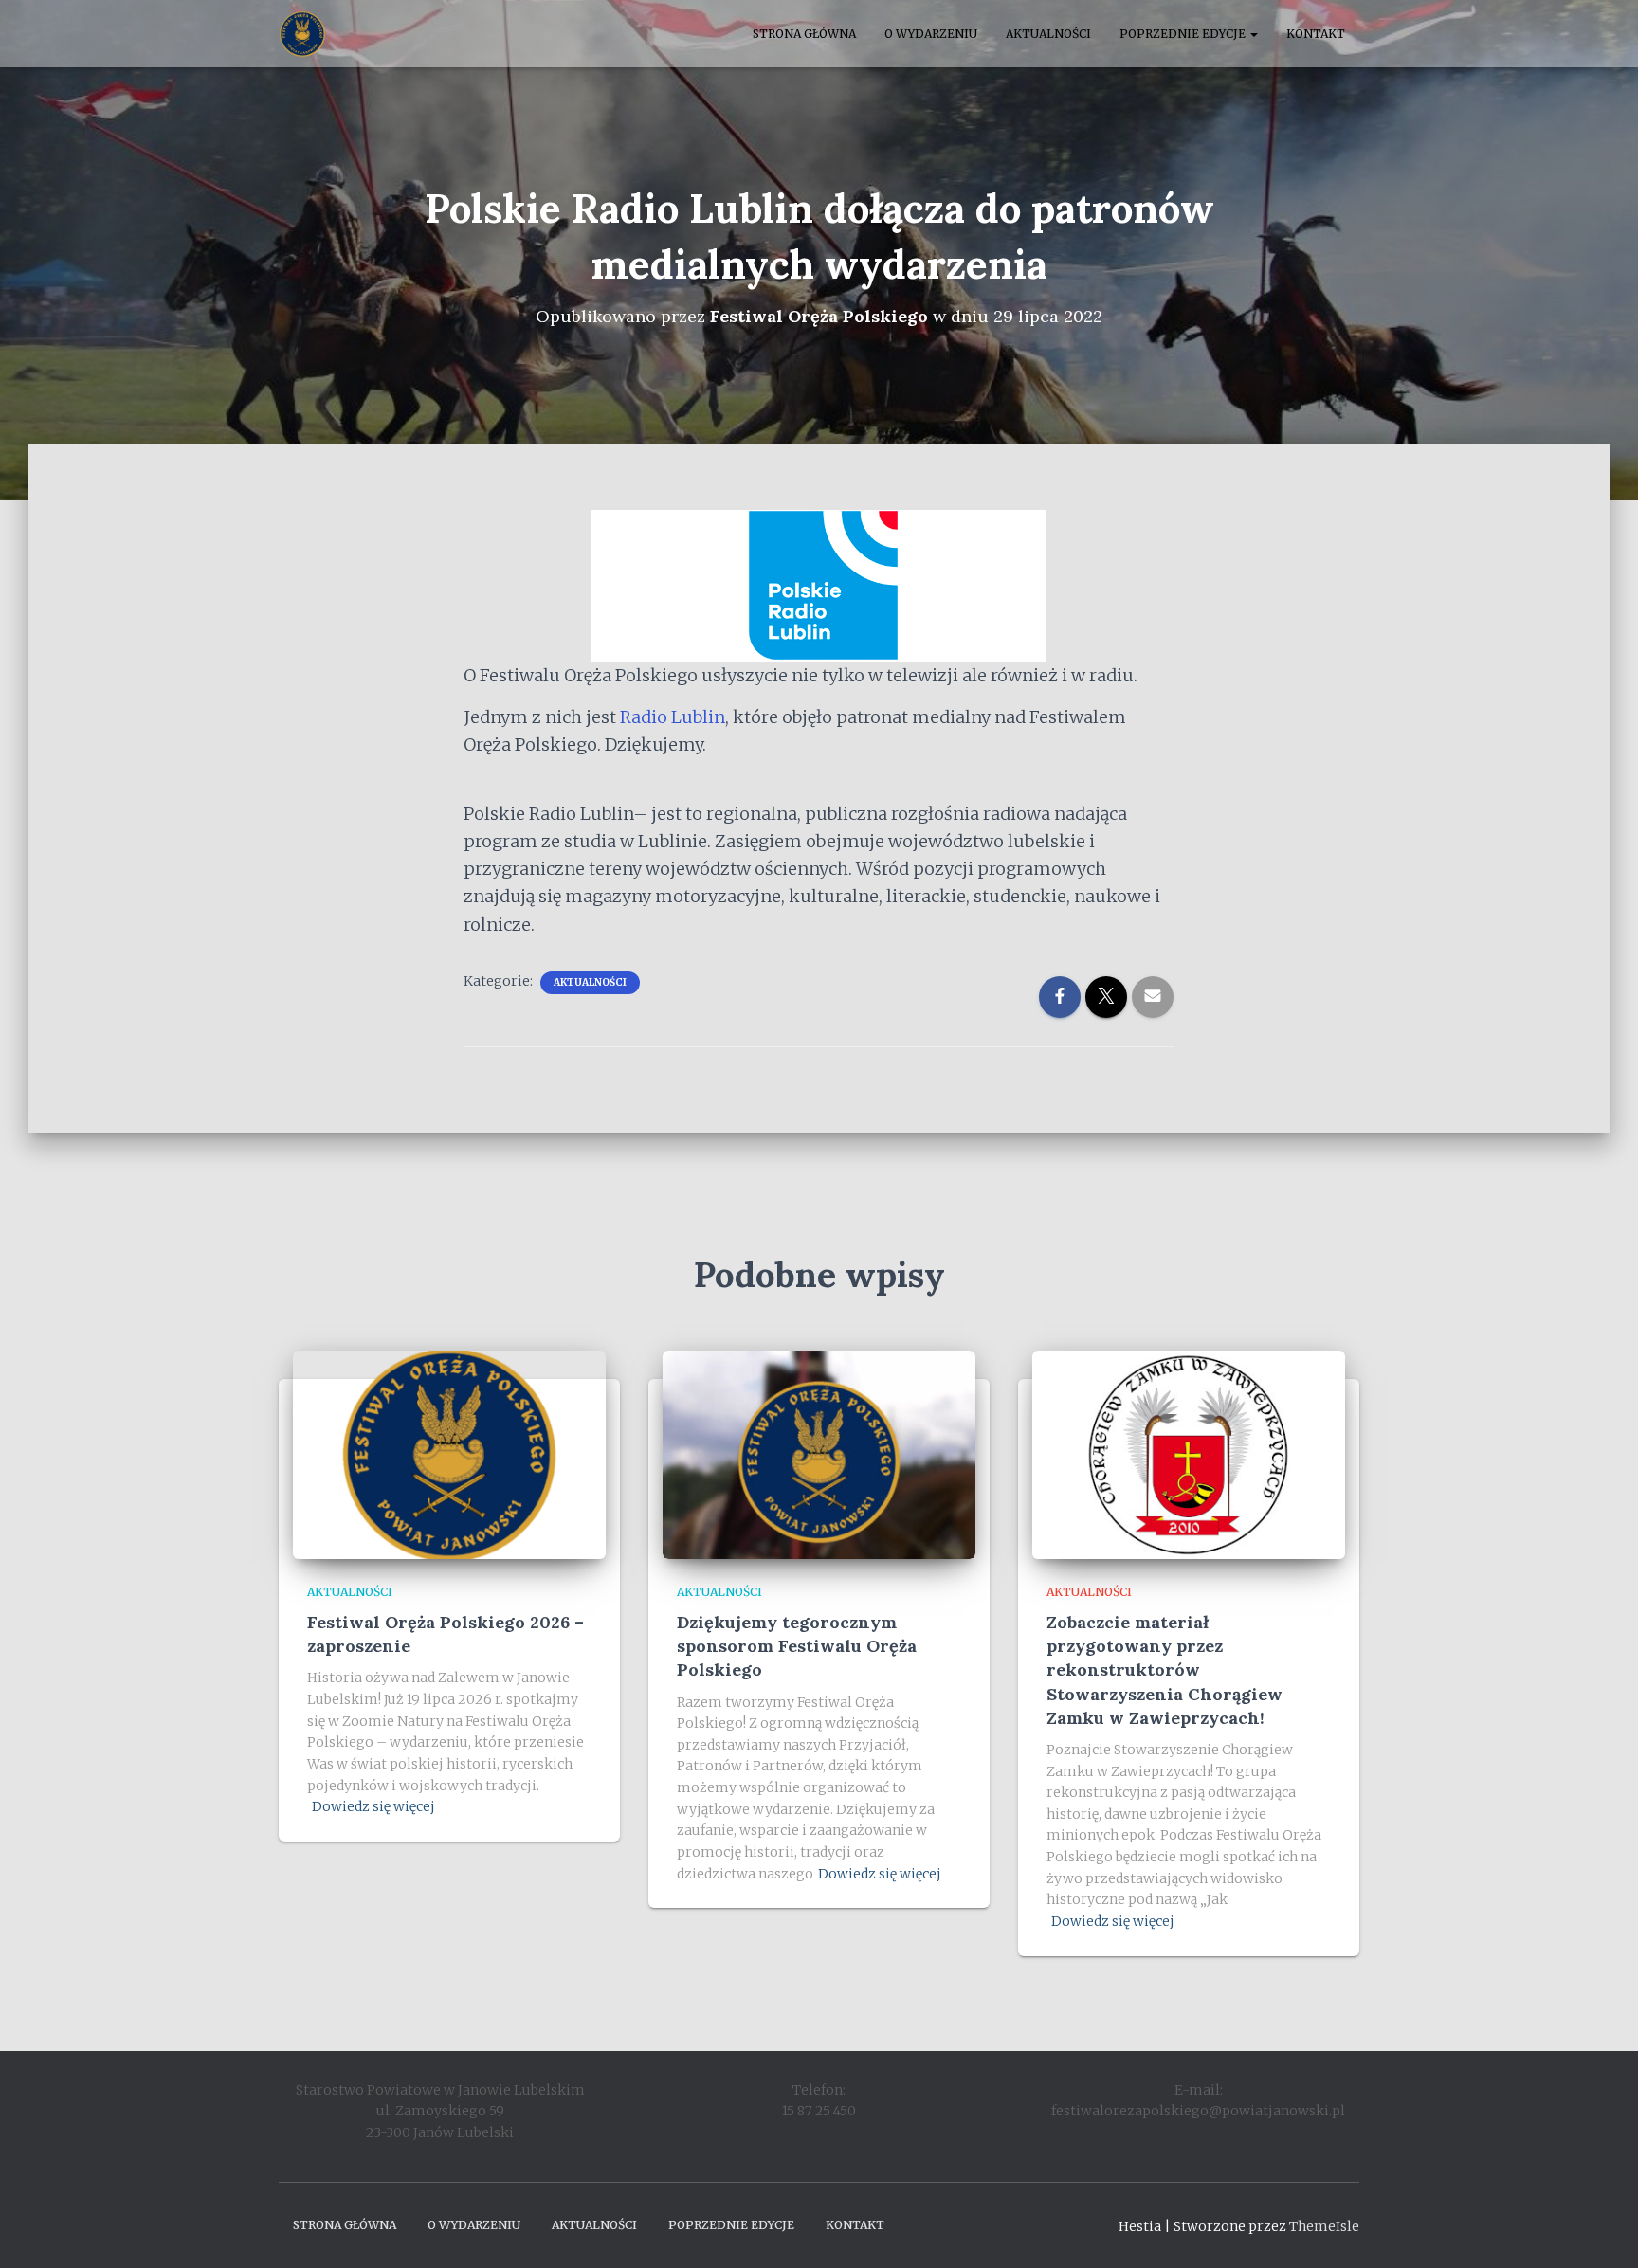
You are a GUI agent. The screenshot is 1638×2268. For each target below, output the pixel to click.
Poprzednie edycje (1184, 34)
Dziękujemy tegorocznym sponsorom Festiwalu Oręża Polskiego (797, 1646)
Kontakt (1316, 34)
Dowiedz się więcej (373, 1806)
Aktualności (1048, 34)
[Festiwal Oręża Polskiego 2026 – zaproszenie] (449, 1453)
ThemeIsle (1324, 2226)
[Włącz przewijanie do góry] (1601, 2230)
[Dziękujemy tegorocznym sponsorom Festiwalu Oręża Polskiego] (819, 1453)
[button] (1253, 34)
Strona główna (804, 34)
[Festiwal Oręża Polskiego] (302, 34)
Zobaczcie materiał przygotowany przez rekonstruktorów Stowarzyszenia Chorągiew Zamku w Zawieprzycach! (1165, 1670)
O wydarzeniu (931, 34)
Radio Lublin (673, 717)
